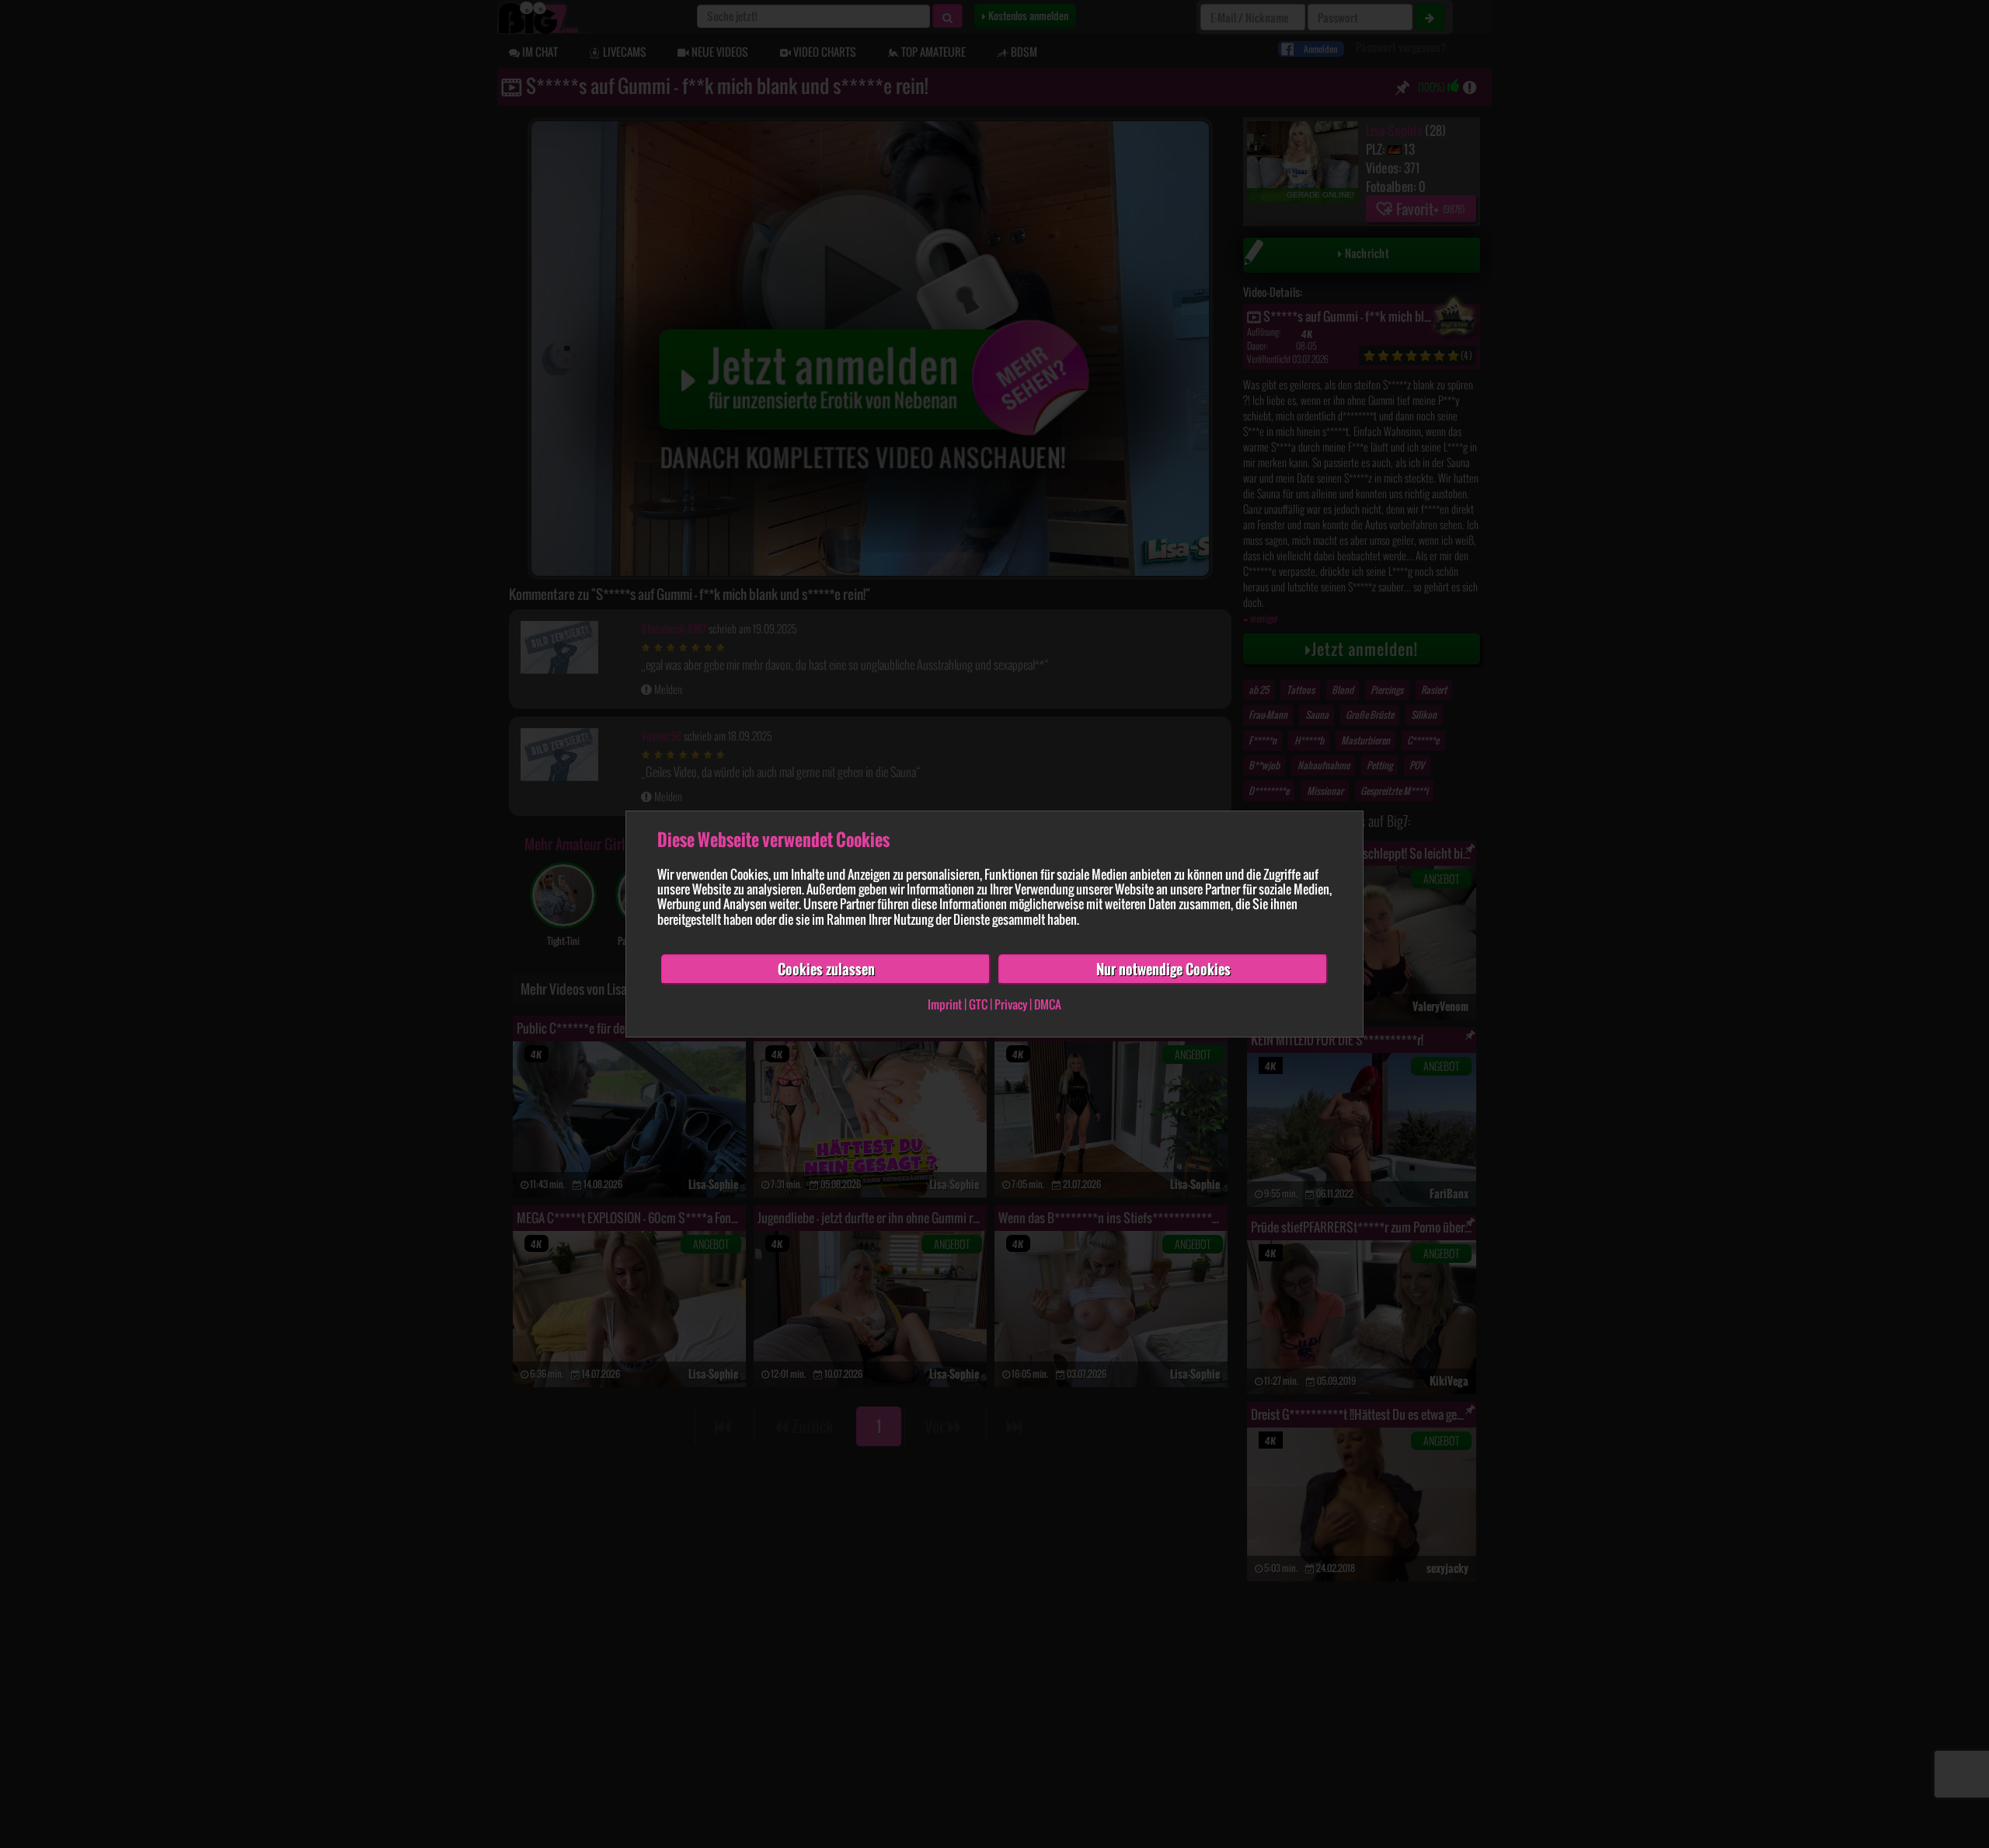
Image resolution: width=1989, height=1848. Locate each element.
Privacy (1011, 1005)
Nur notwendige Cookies (1163, 969)
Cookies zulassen (826, 969)
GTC (978, 1005)
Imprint (945, 1005)
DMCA (1048, 1005)
